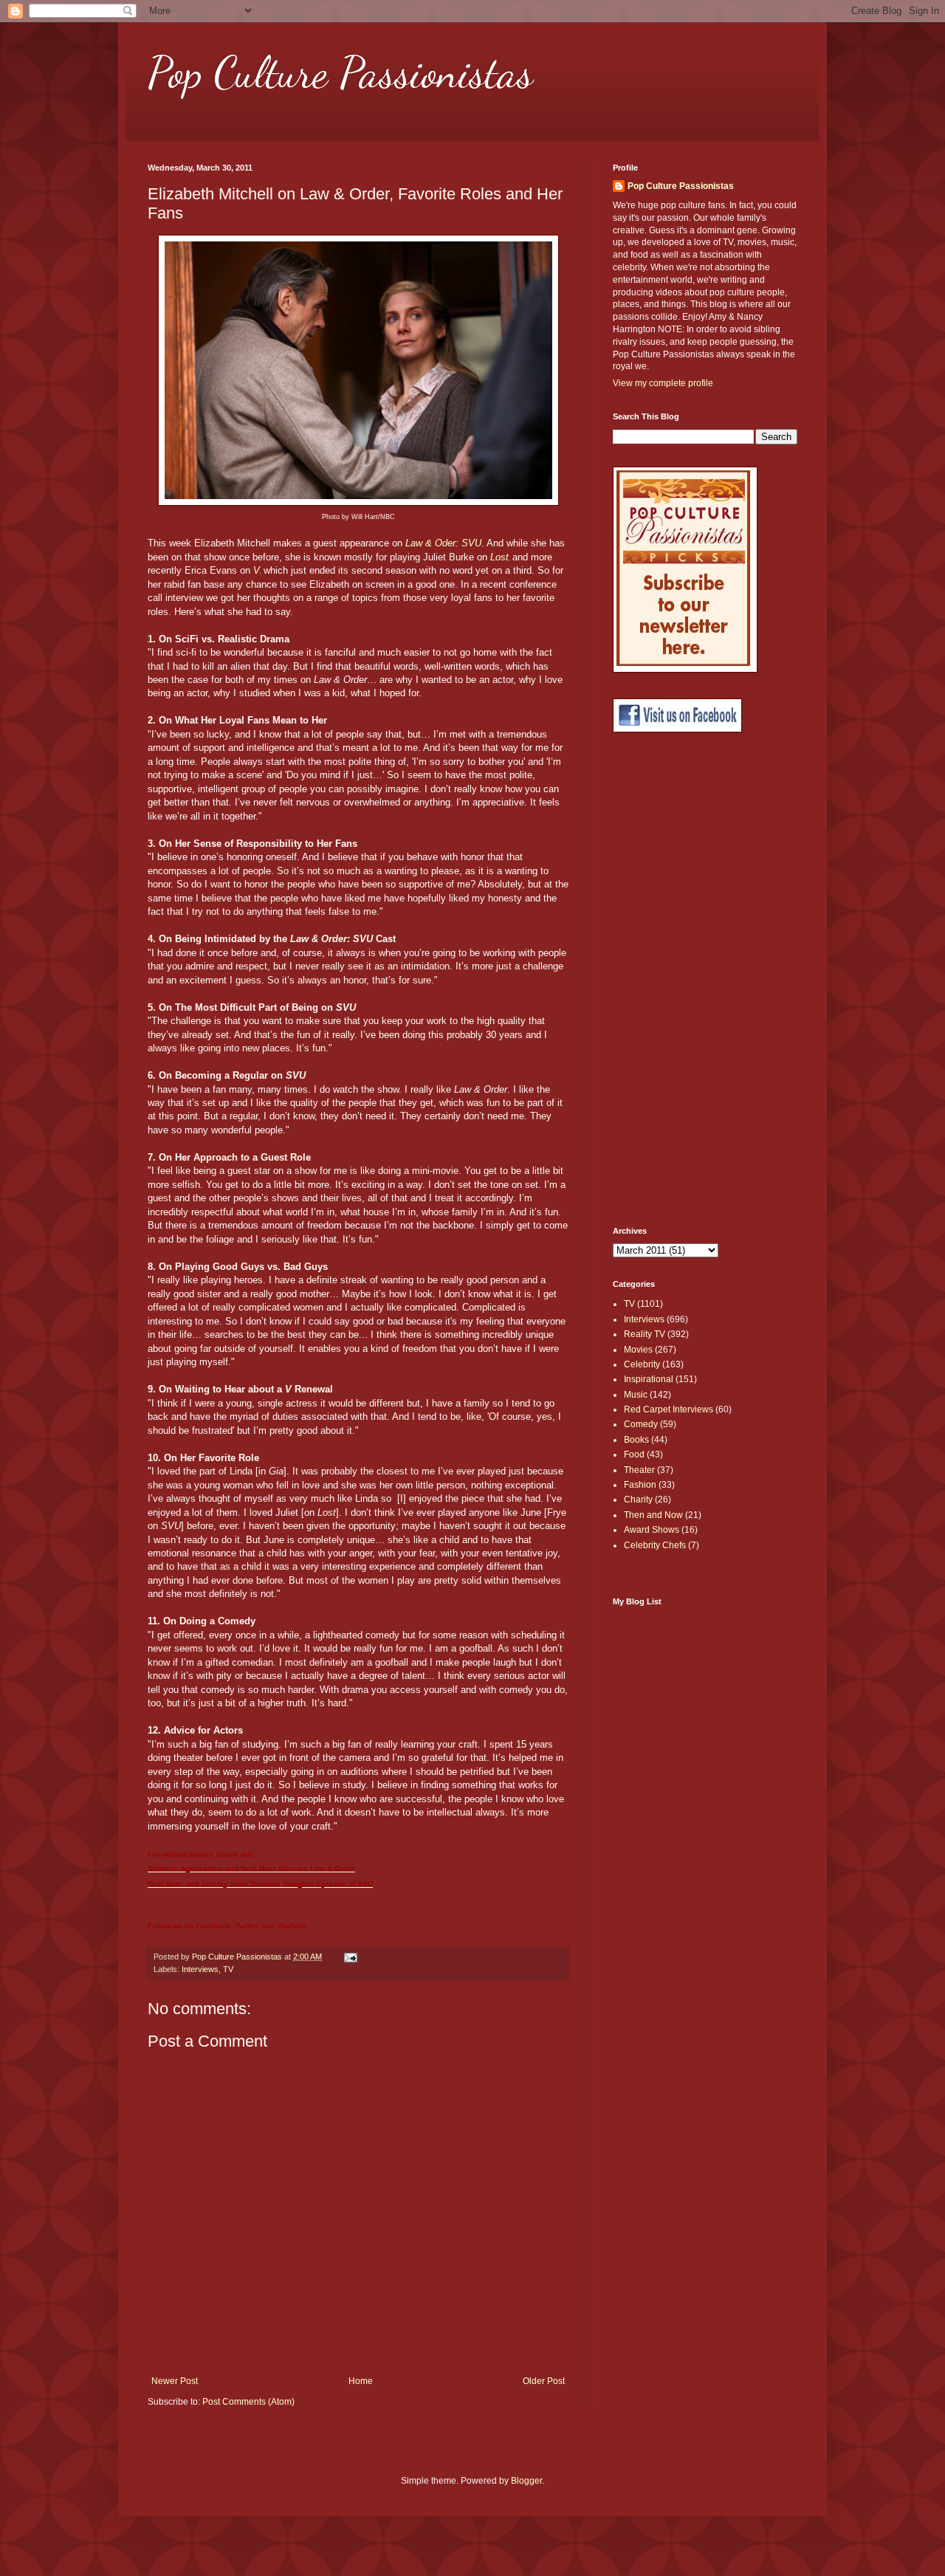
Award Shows (652, 1530)
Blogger (526, 2481)
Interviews (200, 1969)
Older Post (544, 2381)
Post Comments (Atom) (248, 2402)
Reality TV (645, 1334)
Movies (638, 1350)
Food (634, 1454)
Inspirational (649, 1379)
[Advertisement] (672, 980)
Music (636, 1395)
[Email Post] (350, 1957)
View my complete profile (663, 383)
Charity (638, 1500)
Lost (499, 557)
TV (228, 1969)
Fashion (640, 1485)
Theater (639, 1470)
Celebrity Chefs (655, 1545)
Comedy (641, 1424)
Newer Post (175, 2381)
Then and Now (653, 1515)
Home (361, 2381)
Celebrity (642, 1364)
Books (636, 1440)
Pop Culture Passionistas (340, 72)
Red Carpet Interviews (669, 1409)
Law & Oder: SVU (443, 543)
